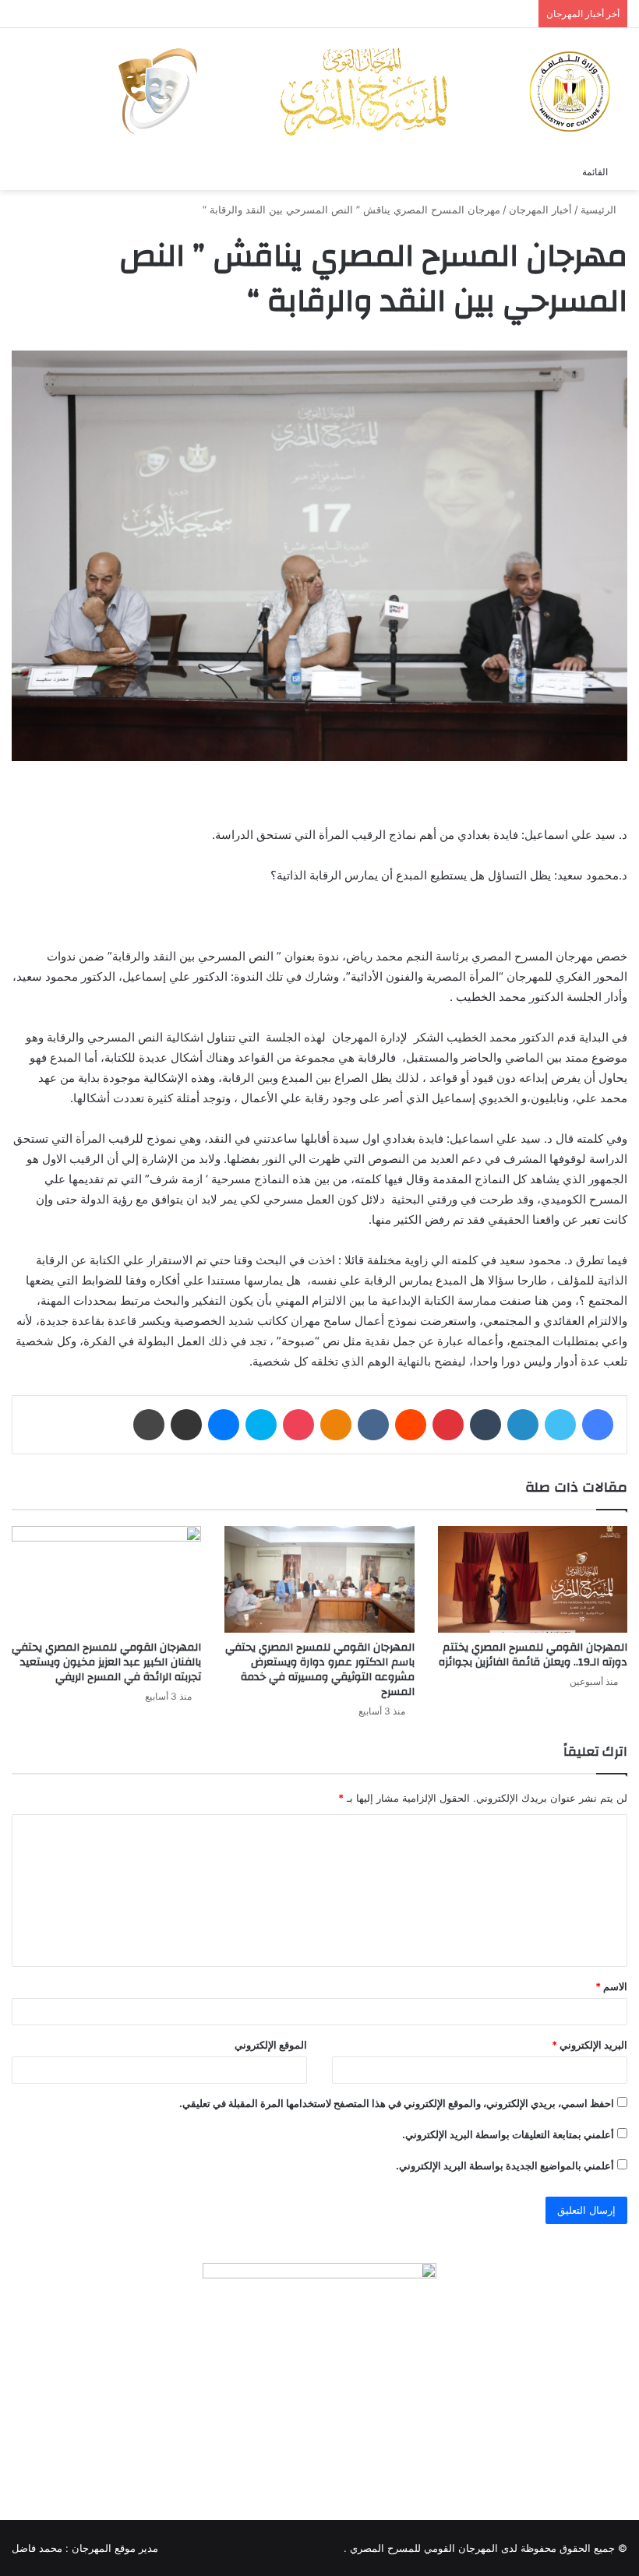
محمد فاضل (37, 2548)
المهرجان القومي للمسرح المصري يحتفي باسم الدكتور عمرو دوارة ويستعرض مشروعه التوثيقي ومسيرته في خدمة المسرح (320, 1670)
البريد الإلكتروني (590, 2045)
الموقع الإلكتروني (271, 2045)
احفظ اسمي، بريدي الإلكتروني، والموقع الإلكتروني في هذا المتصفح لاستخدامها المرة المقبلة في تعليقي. (397, 2103)
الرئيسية (600, 210)
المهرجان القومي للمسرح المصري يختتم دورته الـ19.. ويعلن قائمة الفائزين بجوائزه (533, 1655)
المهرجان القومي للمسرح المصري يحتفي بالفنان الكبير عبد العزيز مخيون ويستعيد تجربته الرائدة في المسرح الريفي (106, 1662)
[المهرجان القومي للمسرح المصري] (362, 92)
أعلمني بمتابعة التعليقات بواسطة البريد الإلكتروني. (508, 2134)
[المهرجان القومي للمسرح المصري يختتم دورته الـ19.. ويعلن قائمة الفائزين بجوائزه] (533, 1579)
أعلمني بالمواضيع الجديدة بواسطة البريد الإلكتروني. (505, 2165)
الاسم (611, 1986)
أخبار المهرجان (540, 210)
